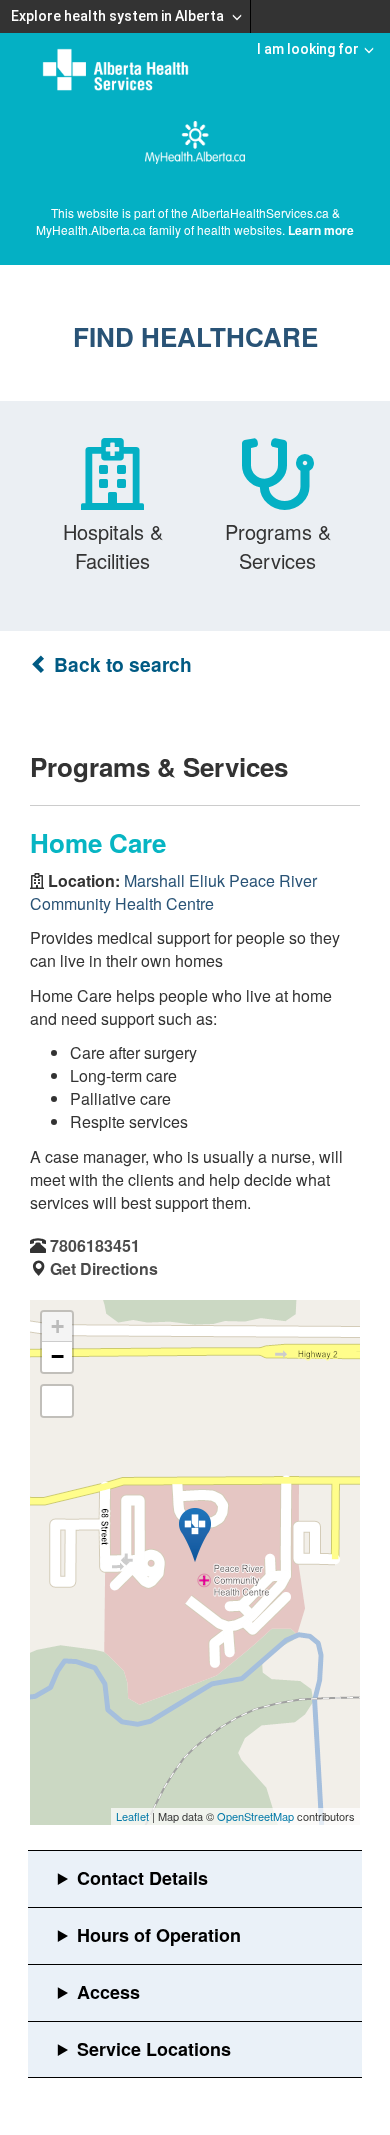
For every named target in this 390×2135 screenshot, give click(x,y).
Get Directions (104, 1268)
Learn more (321, 230)
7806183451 (95, 1245)
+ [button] (57, 1326)
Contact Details (142, 1878)
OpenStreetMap (255, 1816)
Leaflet (132, 1816)
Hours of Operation (159, 1935)
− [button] (57, 1356)
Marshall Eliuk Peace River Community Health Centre (173, 892)
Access (108, 1992)
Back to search (120, 664)
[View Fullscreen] (57, 1401)
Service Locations (154, 2049)
